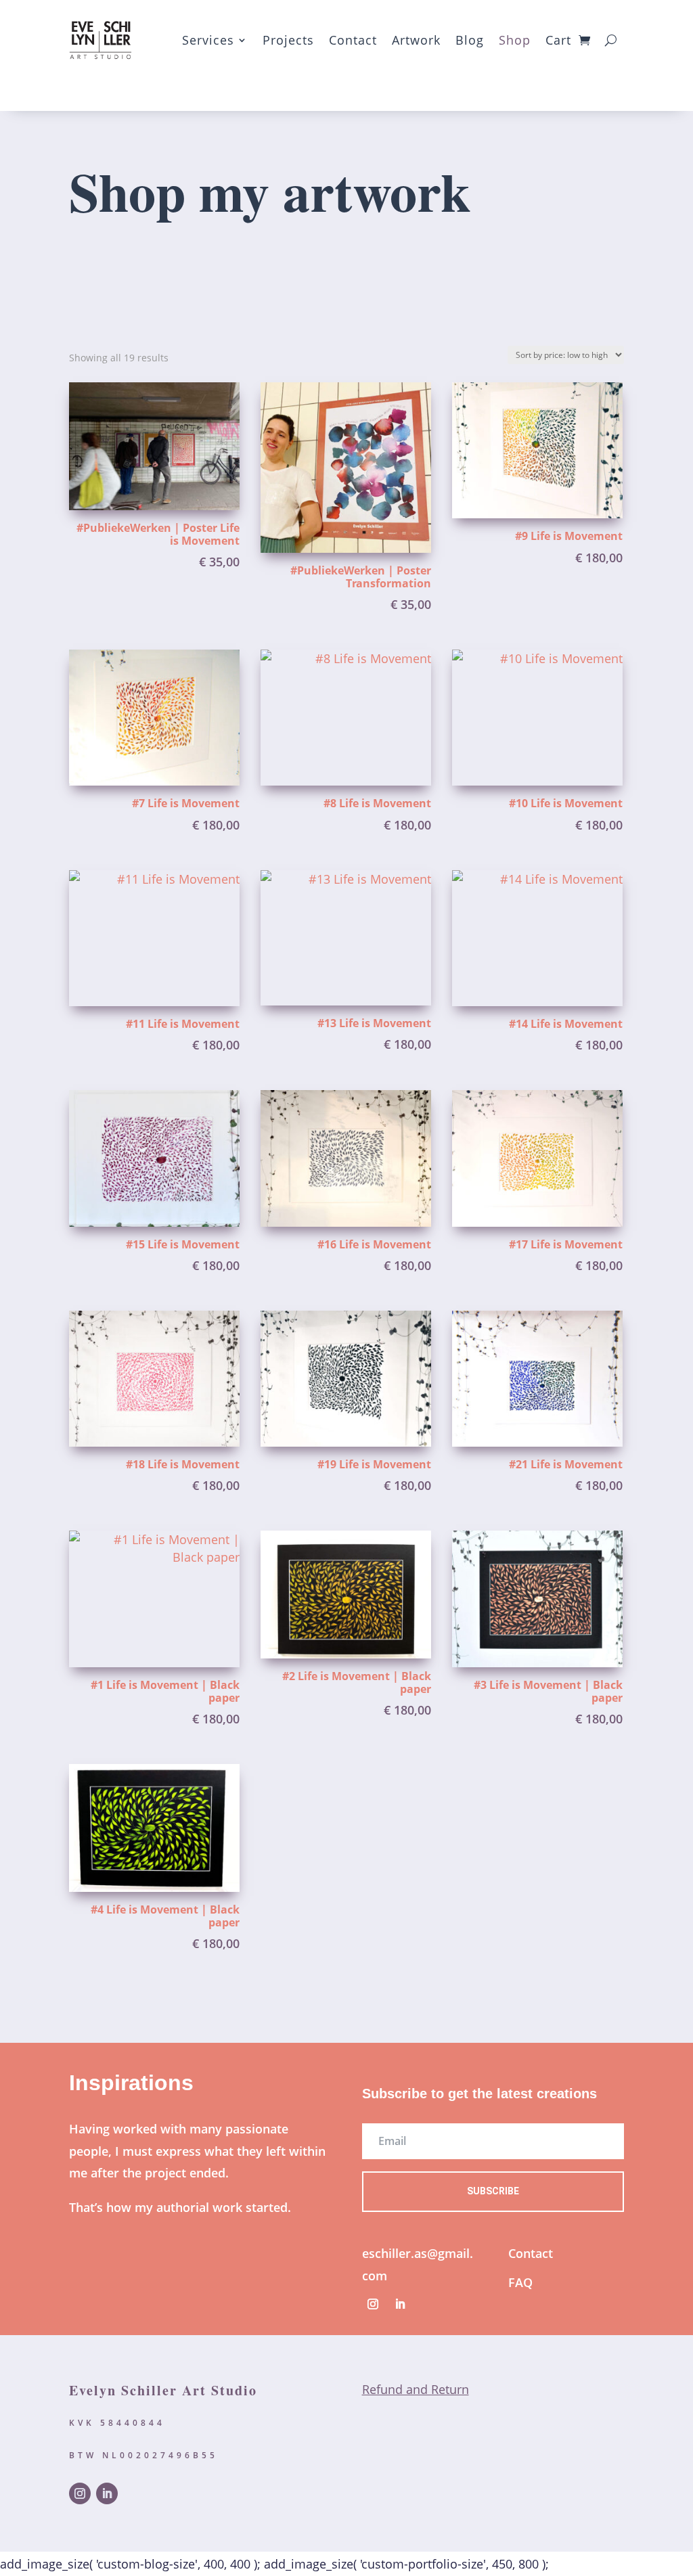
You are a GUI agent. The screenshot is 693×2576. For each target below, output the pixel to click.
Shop (515, 40)
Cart (558, 40)
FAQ (520, 2282)
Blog (470, 40)
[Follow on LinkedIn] (400, 2304)
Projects (288, 40)
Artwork (416, 40)
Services (208, 40)
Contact (353, 40)
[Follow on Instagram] (373, 2304)
